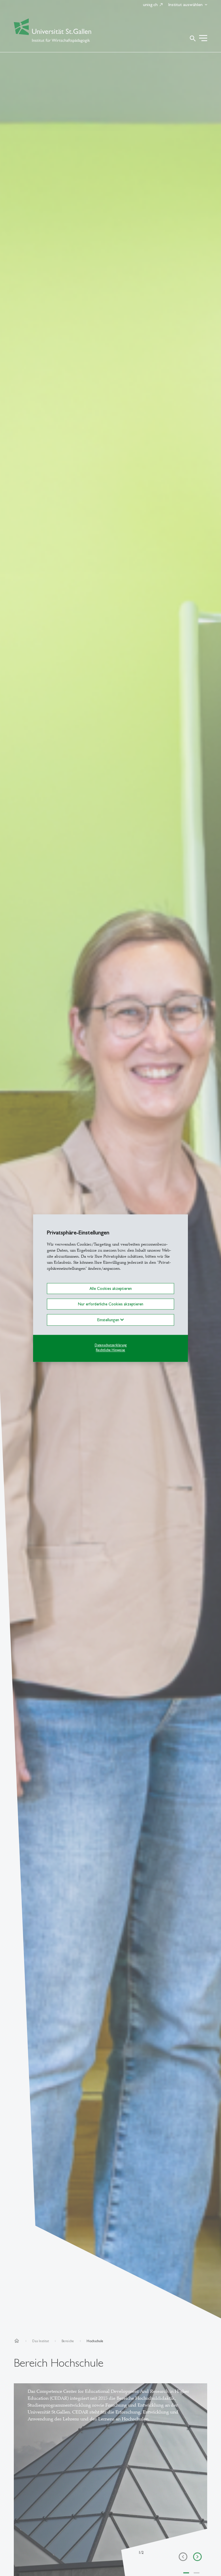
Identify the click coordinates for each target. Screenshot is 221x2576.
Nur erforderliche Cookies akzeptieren (111, 1304)
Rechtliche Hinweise (110, 1350)
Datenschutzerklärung (111, 1345)
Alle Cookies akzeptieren (111, 1288)
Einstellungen (109, 1320)
